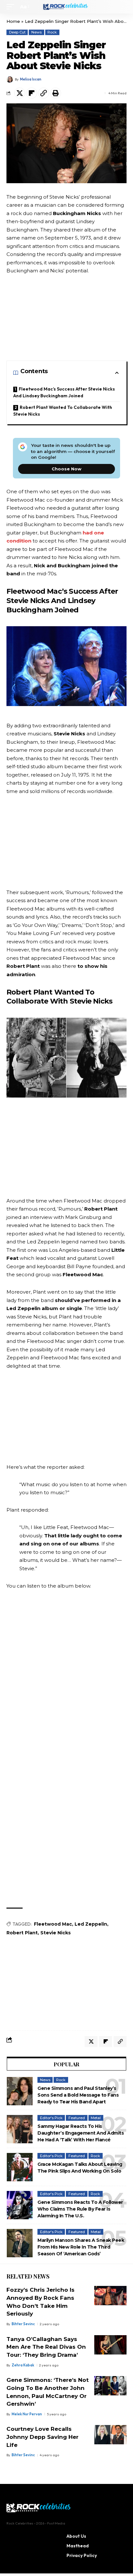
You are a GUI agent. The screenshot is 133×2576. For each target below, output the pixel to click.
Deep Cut (17, 32)
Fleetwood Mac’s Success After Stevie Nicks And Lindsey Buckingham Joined (64, 392)
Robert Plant (22, 1933)
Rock (52, 32)
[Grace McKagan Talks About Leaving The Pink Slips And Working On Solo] (20, 2167)
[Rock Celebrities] (67, 7)
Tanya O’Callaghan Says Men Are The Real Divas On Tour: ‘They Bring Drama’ (46, 2347)
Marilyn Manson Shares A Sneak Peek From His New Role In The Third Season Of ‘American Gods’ (81, 2247)
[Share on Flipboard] (32, 93)
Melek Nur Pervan (27, 2414)
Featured (77, 2118)
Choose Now (66, 469)
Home (13, 21)
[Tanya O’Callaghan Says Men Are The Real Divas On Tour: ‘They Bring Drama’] (110, 2345)
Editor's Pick (51, 2118)
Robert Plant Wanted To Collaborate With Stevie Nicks (63, 411)
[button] (12, 7)
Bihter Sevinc (23, 2324)
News (36, 32)
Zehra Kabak (23, 2365)
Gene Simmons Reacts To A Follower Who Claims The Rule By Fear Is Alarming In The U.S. (80, 2209)
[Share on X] (20, 93)
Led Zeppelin (91, 1924)
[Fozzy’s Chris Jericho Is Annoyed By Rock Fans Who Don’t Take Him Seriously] (110, 2296)
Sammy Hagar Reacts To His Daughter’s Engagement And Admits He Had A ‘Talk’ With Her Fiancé (81, 2133)
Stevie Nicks (56, 1933)
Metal (96, 2118)
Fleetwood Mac (53, 1924)
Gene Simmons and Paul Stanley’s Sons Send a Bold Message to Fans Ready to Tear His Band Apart (78, 2095)
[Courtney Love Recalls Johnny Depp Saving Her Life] (110, 2435)
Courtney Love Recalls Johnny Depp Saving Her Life (42, 2437)
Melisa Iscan (31, 79)
